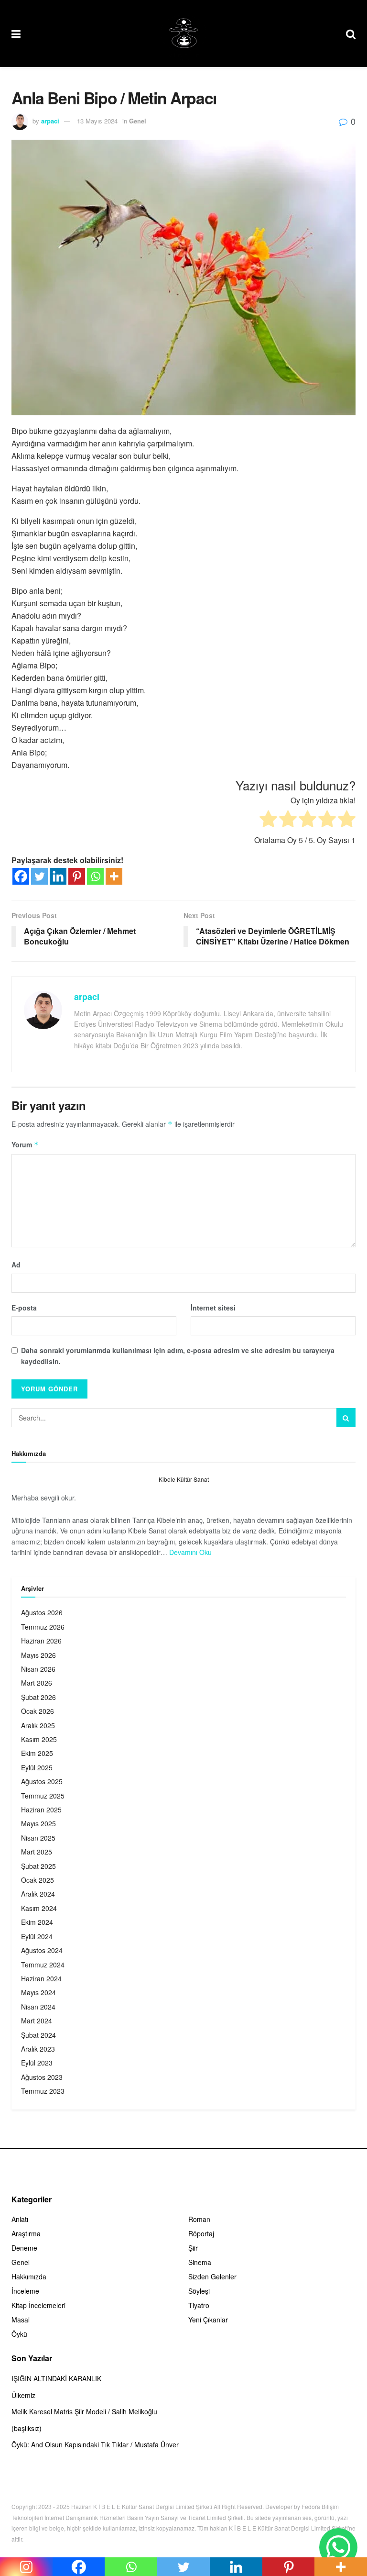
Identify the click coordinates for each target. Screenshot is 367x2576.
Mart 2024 (37, 2021)
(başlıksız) (27, 2428)
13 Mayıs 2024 (97, 121)
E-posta (24, 1308)
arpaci (50, 121)
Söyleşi (199, 2291)
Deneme (24, 2248)
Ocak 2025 (38, 1880)
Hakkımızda (29, 2276)
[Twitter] (39, 876)
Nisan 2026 (38, 1669)
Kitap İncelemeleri (38, 2305)
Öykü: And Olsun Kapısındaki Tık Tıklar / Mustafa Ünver (95, 2444)
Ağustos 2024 (42, 1950)
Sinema (200, 2262)
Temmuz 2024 (43, 1965)
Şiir (193, 2248)
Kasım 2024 (39, 1908)
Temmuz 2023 (43, 2091)
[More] (114, 876)
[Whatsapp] (95, 876)
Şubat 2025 (38, 1866)
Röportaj (201, 2233)
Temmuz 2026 (43, 1627)
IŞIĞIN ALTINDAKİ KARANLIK (56, 2378)
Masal (21, 2320)
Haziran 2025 (41, 1810)
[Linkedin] (58, 876)
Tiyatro (199, 2305)
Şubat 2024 (38, 2035)
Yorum (25, 1144)
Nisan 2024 (38, 2007)
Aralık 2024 (38, 1894)
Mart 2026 (37, 1683)
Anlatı (20, 2219)
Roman (199, 2219)
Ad (16, 1265)
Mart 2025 (37, 1852)
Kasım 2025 (39, 1739)
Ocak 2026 (38, 1711)
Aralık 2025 (38, 1725)
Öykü (19, 2334)
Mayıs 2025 (38, 1823)
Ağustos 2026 (42, 1612)
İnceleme (25, 2291)
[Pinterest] (77, 876)
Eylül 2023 (37, 2063)
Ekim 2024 (37, 1922)
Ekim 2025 (37, 1753)
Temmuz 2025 (43, 1796)
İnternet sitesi (213, 1308)
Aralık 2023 (38, 2049)
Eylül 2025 (37, 1767)
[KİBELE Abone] (338, 2547)
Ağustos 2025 (42, 1781)
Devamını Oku (190, 1552)
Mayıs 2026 (38, 1655)
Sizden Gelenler (212, 2276)
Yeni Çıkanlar (208, 2320)
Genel (138, 121)
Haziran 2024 (41, 1978)
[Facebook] (21, 876)
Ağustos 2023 (42, 2077)
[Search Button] (346, 1418)
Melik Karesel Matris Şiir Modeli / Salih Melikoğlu (84, 2411)
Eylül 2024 (37, 1936)
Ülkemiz (23, 2395)
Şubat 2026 (38, 1697)
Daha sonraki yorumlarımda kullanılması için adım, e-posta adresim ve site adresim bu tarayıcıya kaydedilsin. (178, 1355)
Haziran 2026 (41, 1641)
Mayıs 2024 (38, 1992)
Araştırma (26, 2233)
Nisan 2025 (38, 1838)
